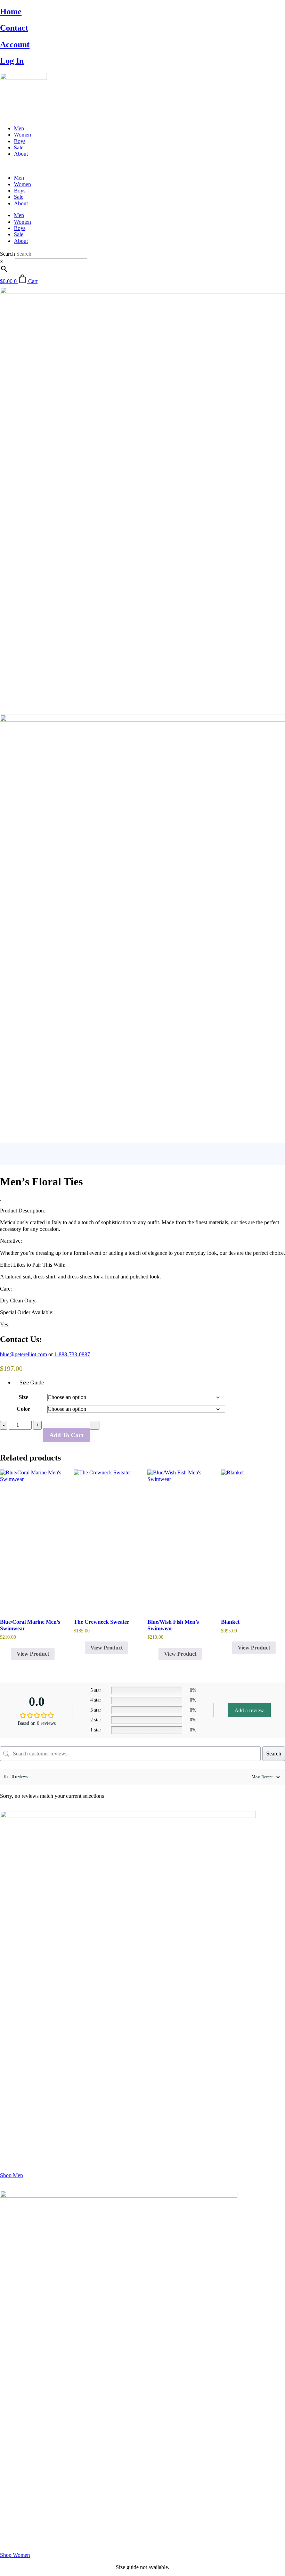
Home (11, 11)
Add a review (249, 1710)
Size (23, 1397)
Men (19, 128)
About (21, 154)
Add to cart (66, 1435)
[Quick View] (8, 1654)
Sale (19, 147)
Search (7, 254)
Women (22, 135)
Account (15, 44)
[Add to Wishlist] (95, 1425)
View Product (33, 1654)
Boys (20, 141)
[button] (142, 166)
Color (23, 1409)
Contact (14, 28)
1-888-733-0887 (72, 1354)
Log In (12, 61)
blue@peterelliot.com (23, 1354)
